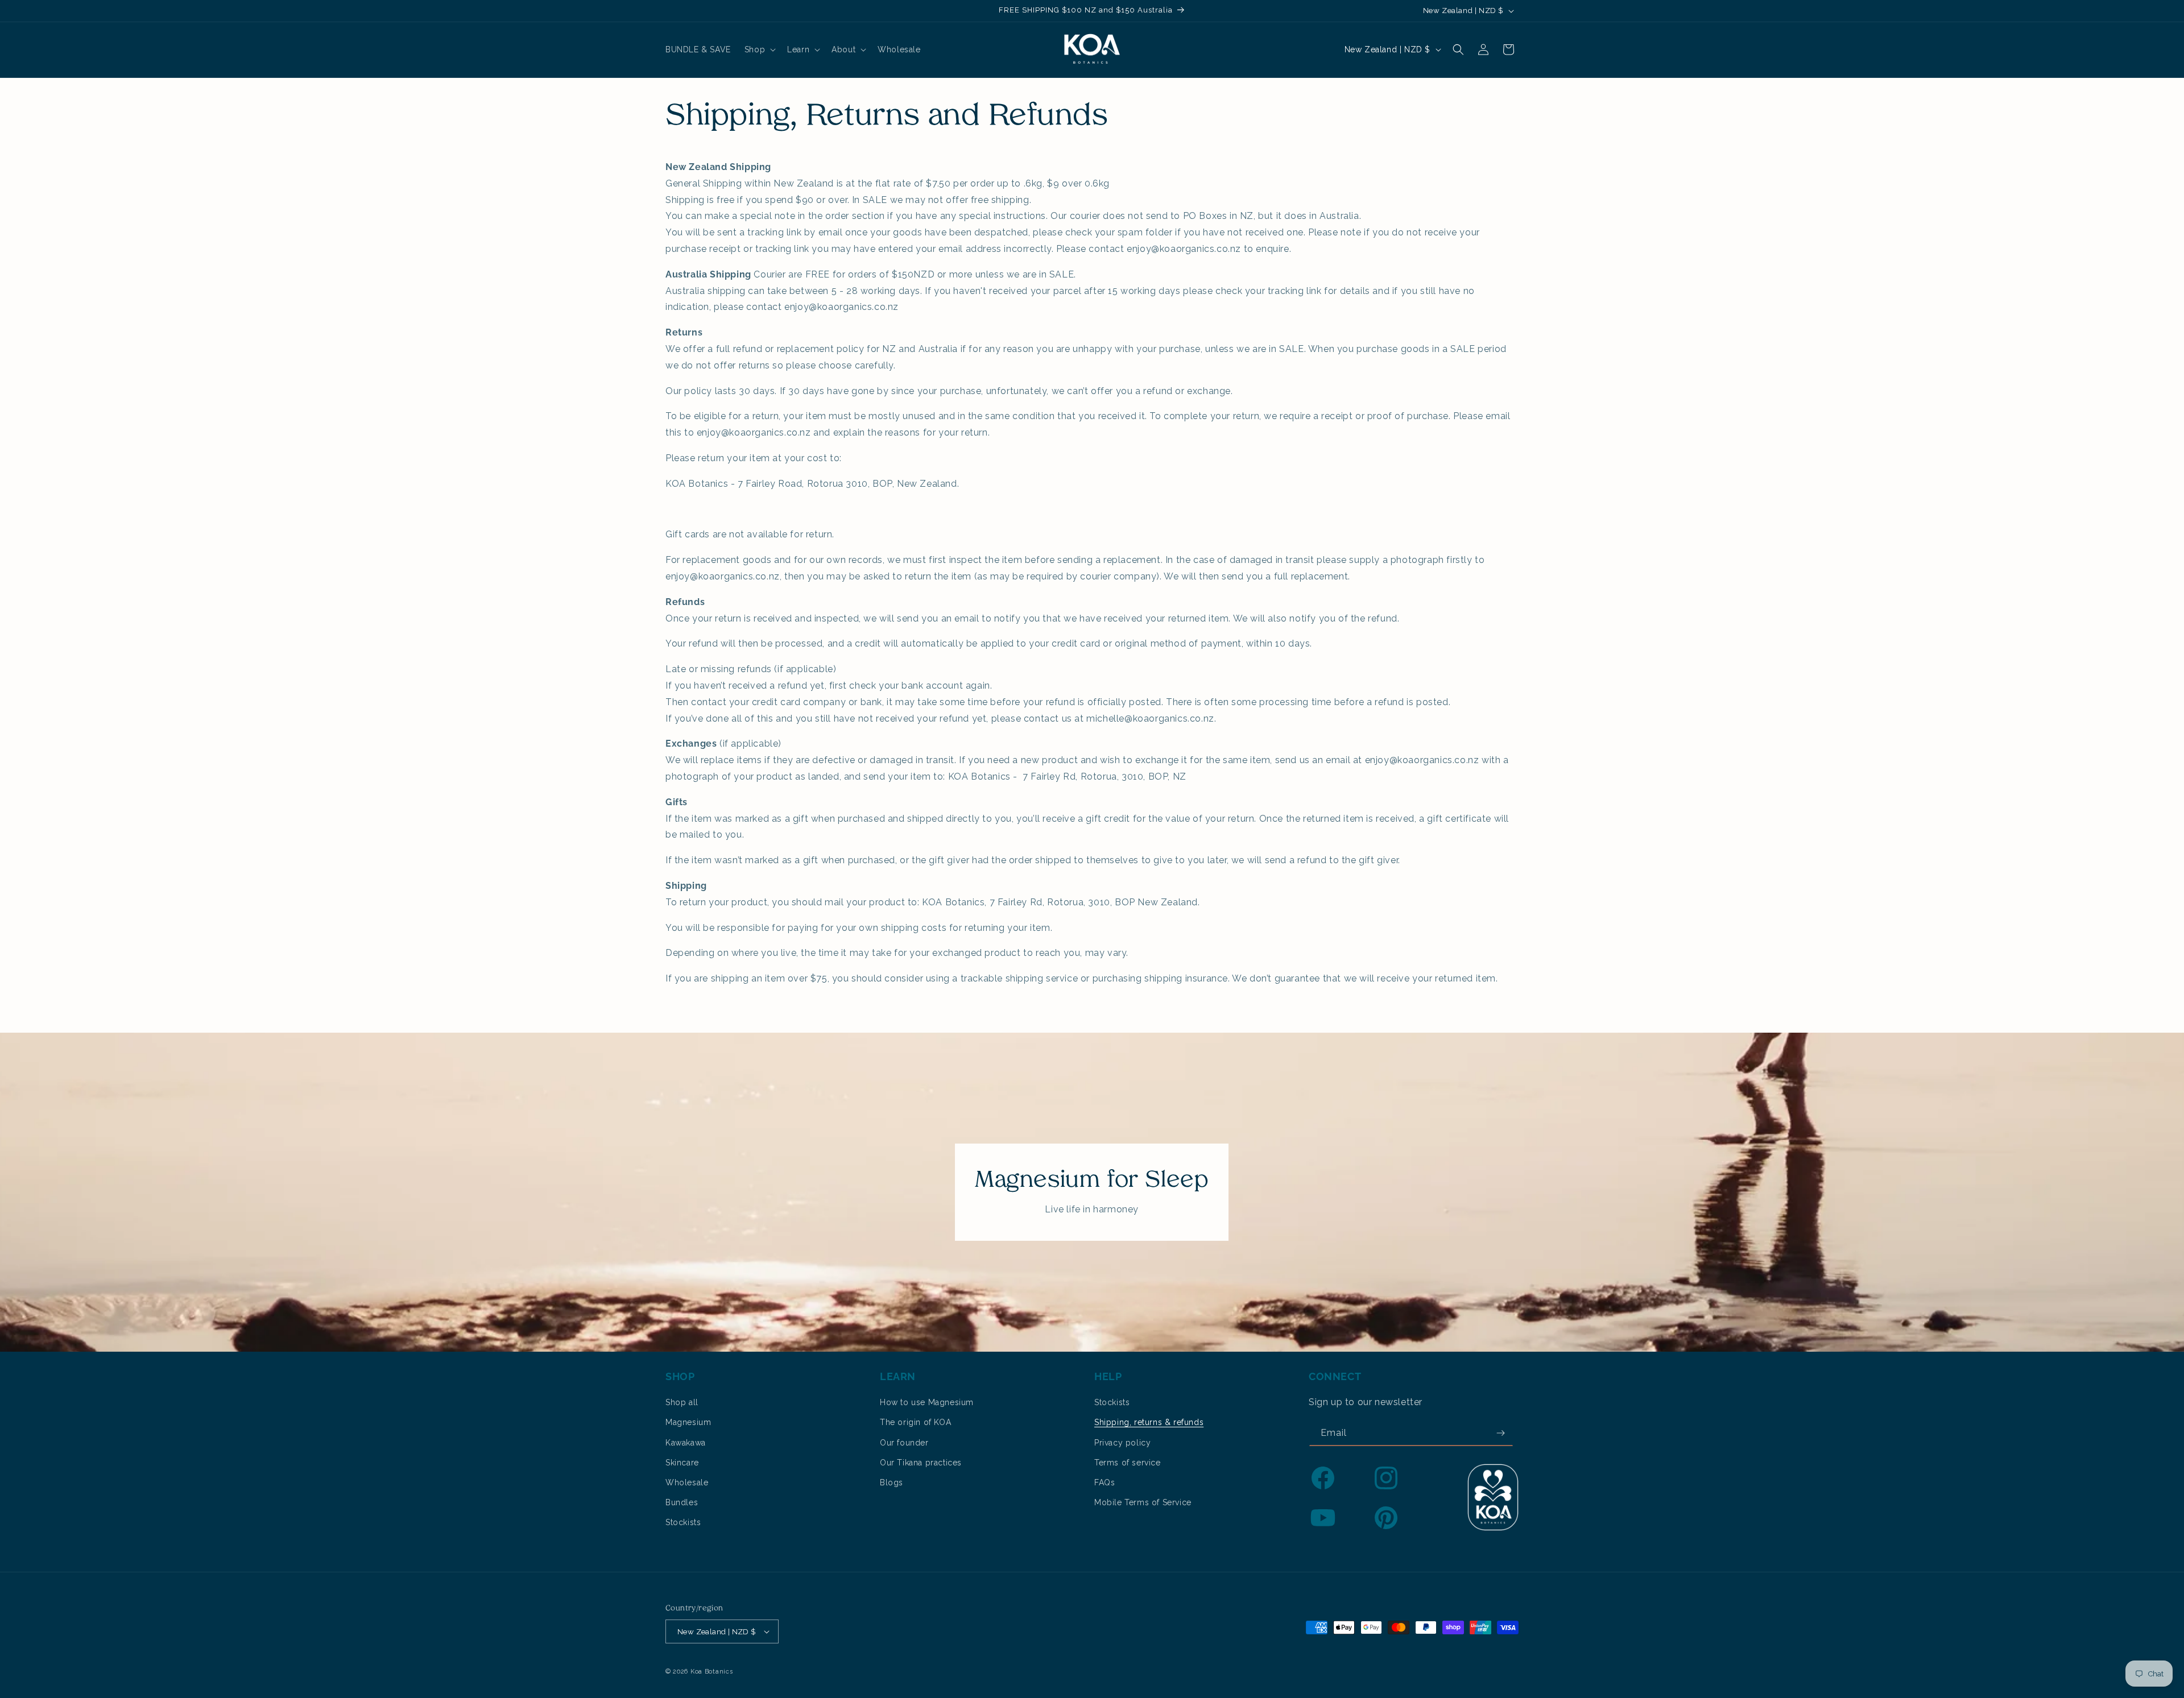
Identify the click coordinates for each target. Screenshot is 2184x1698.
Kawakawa (686, 1443)
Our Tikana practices (921, 1463)
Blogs (892, 1482)
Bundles (682, 1502)
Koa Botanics (712, 1672)
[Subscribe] (1500, 1433)
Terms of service (1128, 1463)
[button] (759, 49)
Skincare (682, 1463)
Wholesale (687, 1482)
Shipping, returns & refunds (1149, 1422)
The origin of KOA (915, 1422)
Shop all (682, 1402)
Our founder (904, 1443)
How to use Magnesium (927, 1402)
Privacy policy (1122, 1443)
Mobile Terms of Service (1143, 1502)
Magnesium (688, 1422)
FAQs (1105, 1482)
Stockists (683, 1522)
